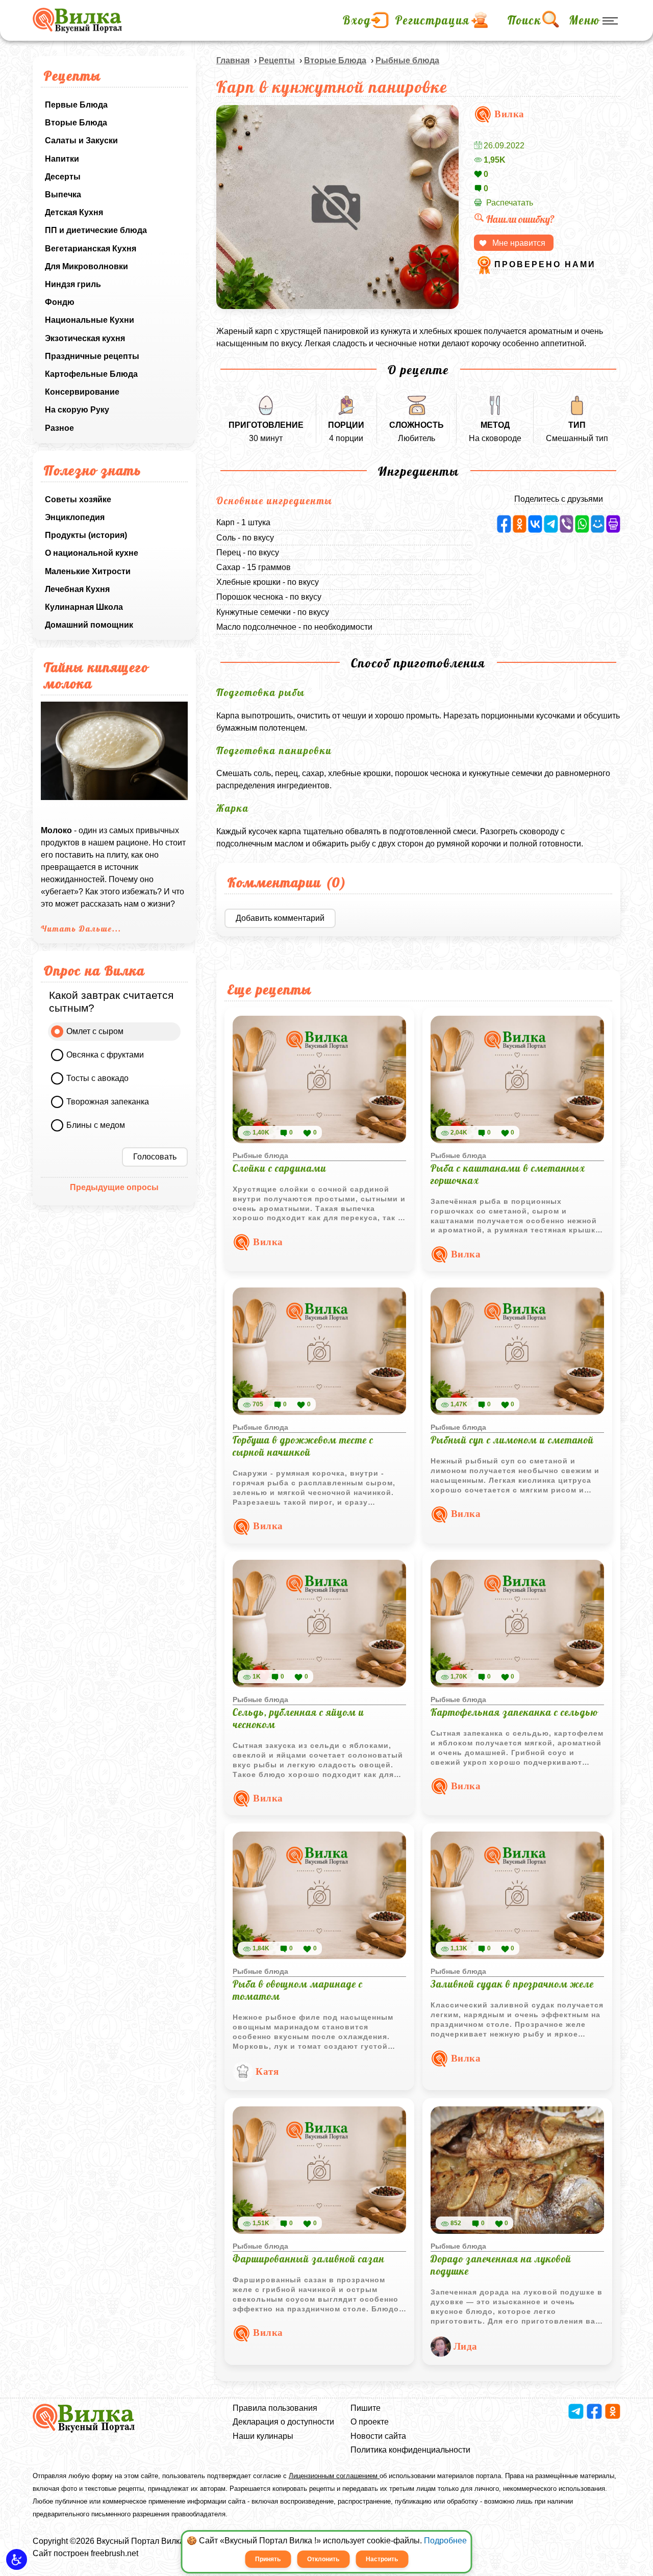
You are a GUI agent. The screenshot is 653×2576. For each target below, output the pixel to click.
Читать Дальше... (81, 929)
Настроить (382, 2559)
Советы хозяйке (78, 499)
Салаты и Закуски (81, 140)
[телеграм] (551, 524)
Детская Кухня (74, 212)
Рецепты (277, 60)
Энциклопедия (75, 517)
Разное (59, 428)
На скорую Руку (77, 410)
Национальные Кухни (90, 320)
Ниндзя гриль (73, 284)
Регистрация (433, 20)
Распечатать (510, 203)
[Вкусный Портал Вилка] (77, 20)
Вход (357, 20)
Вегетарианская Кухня (91, 249)
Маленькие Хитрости (88, 571)
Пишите (366, 2408)
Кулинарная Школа (84, 607)
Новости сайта (378, 2436)
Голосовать (155, 1157)
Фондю (60, 302)
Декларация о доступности (283, 2422)
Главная (233, 60)
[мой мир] (598, 524)
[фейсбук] (504, 524)
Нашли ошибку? (520, 219)
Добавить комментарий (280, 918)
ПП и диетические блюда (96, 230)
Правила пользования (275, 2408)
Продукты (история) (86, 535)
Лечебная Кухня (77, 589)
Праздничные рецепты (92, 356)
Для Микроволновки (86, 266)
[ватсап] (582, 524)
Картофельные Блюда (91, 374)
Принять (268, 2559)
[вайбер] (567, 524)
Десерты (63, 177)
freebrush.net (115, 2553)
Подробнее (445, 2541)
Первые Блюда (76, 105)
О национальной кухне (92, 553)
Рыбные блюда (407, 60)
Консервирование (82, 392)
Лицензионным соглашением (334, 2476)
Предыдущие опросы (114, 1187)
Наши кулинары (263, 2436)
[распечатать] (613, 524)
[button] (17, 2559)
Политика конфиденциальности (410, 2450)
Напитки (62, 159)
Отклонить (323, 2559)
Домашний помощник (89, 625)
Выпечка (63, 195)
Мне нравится (519, 243)
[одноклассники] (520, 524)
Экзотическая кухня (85, 338)
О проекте (370, 2422)
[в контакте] (535, 524)
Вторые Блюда (76, 123)
